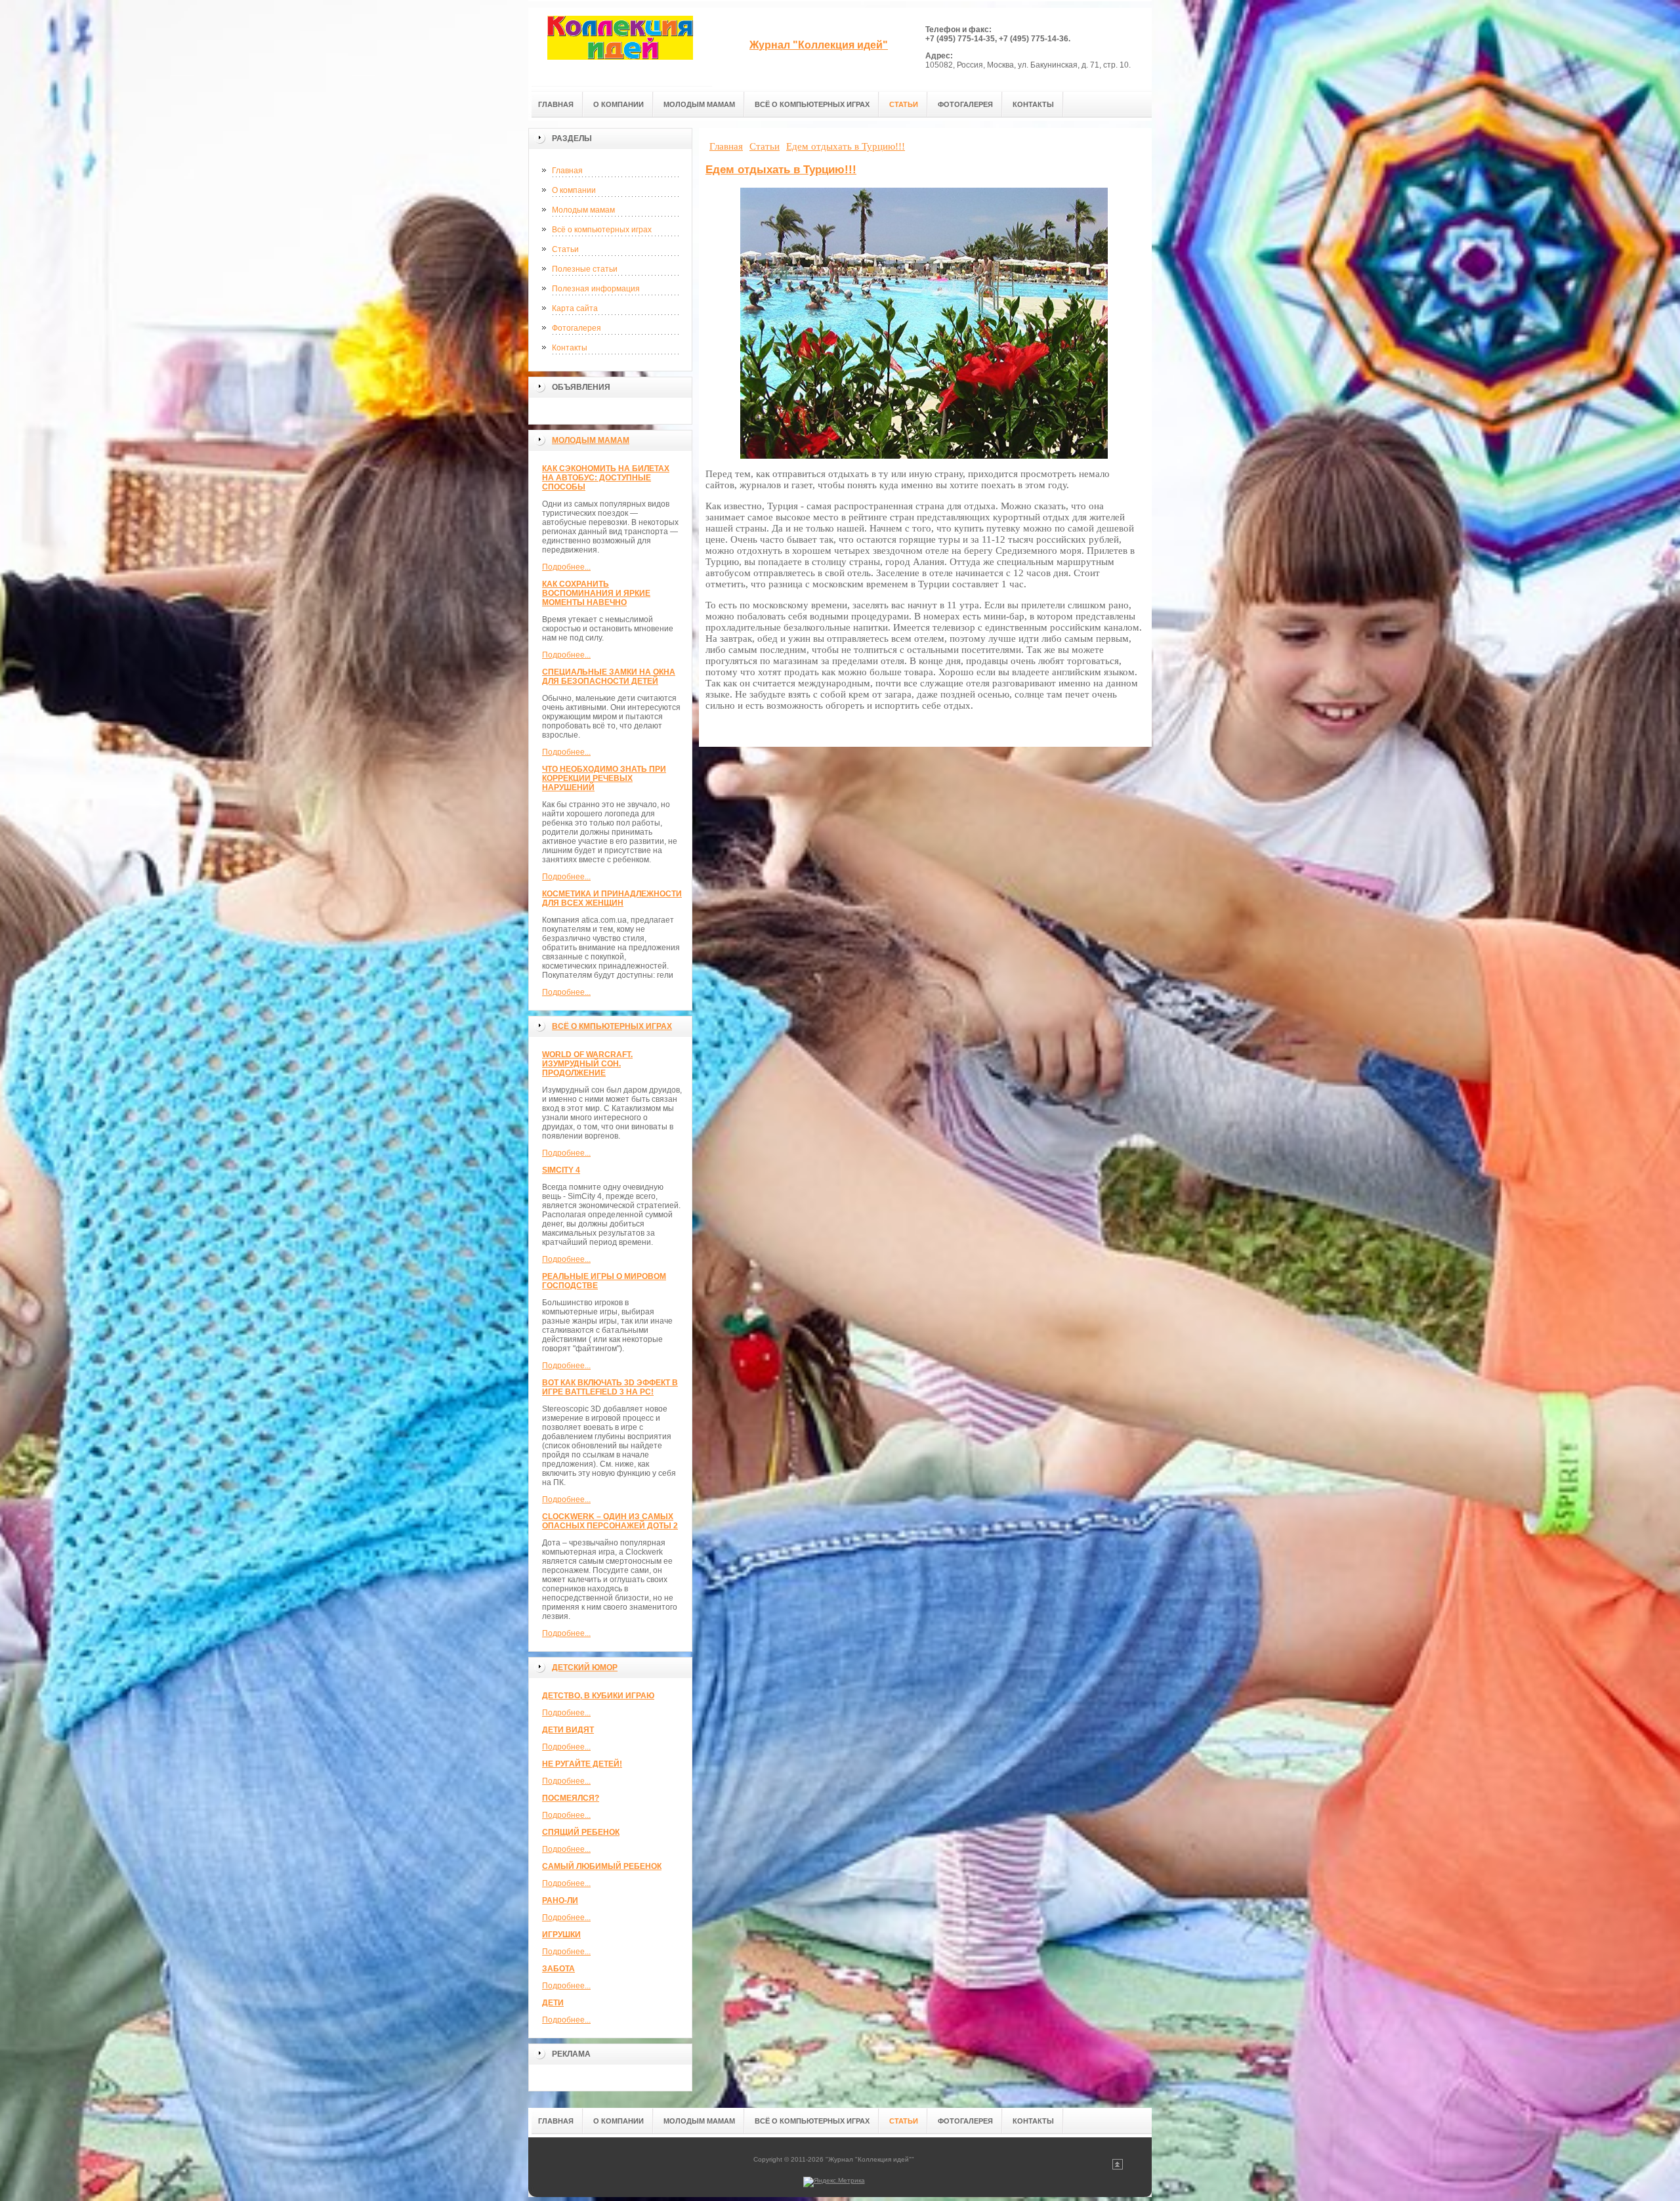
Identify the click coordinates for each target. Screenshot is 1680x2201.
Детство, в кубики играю (598, 1696)
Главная (567, 171)
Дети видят (568, 1730)
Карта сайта (575, 308)
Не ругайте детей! (582, 1764)
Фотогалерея (577, 328)
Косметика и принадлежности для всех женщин (612, 898)
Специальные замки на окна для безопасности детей (609, 677)
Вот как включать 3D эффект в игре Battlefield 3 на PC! (610, 1387)
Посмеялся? (571, 1798)
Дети (553, 2003)
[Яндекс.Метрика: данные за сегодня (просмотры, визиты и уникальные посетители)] (834, 2182)
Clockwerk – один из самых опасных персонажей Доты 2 (610, 1521)
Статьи (565, 249)
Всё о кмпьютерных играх (612, 1026)
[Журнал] (620, 47)
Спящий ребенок (581, 1832)
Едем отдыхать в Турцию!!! (781, 170)
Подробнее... (566, 567)
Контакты (570, 348)
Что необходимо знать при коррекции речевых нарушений (604, 778)
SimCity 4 (561, 1170)
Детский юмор (585, 1667)
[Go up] (1118, 2167)
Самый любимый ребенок (602, 1866)
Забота (558, 1969)
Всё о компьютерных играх (602, 230)
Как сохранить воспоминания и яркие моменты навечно (596, 593)
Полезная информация (596, 289)
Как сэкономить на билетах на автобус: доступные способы (606, 478)
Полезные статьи (585, 269)
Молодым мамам (583, 210)
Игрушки (561, 1935)
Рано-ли (560, 1900)
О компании (574, 190)
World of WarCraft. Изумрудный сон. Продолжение (587, 1064)
